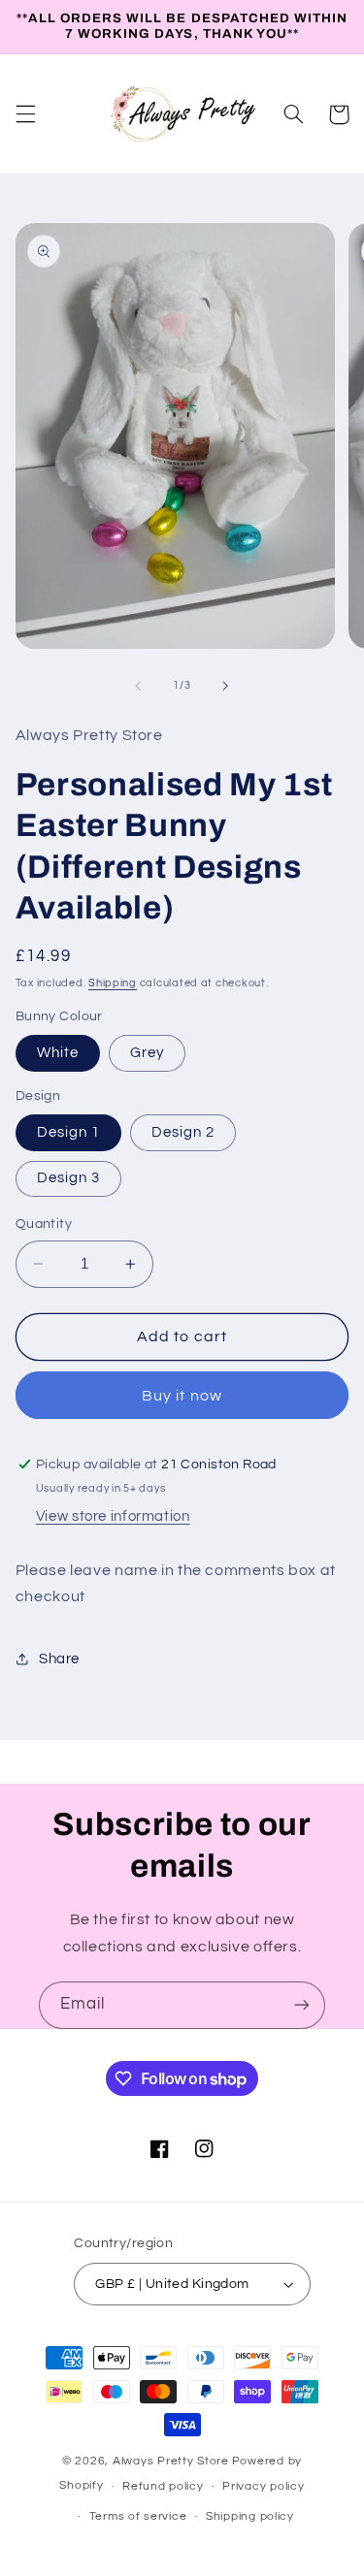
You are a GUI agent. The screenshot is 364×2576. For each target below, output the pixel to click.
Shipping (113, 983)
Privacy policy (263, 2486)
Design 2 (183, 1132)
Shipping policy (250, 2516)
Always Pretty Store (171, 2461)
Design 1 (68, 1132)
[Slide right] (226, 686)
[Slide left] (138, 686)
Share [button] (59, 1659)
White (58, 1053)
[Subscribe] (302, 2005)
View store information (113, 1516)
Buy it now (182, 1396)
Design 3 (68, 1178)
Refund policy (163, 2486)
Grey (147, 1053)
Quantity (44, 1224)
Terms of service (138, 2516)
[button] (25, 114)
